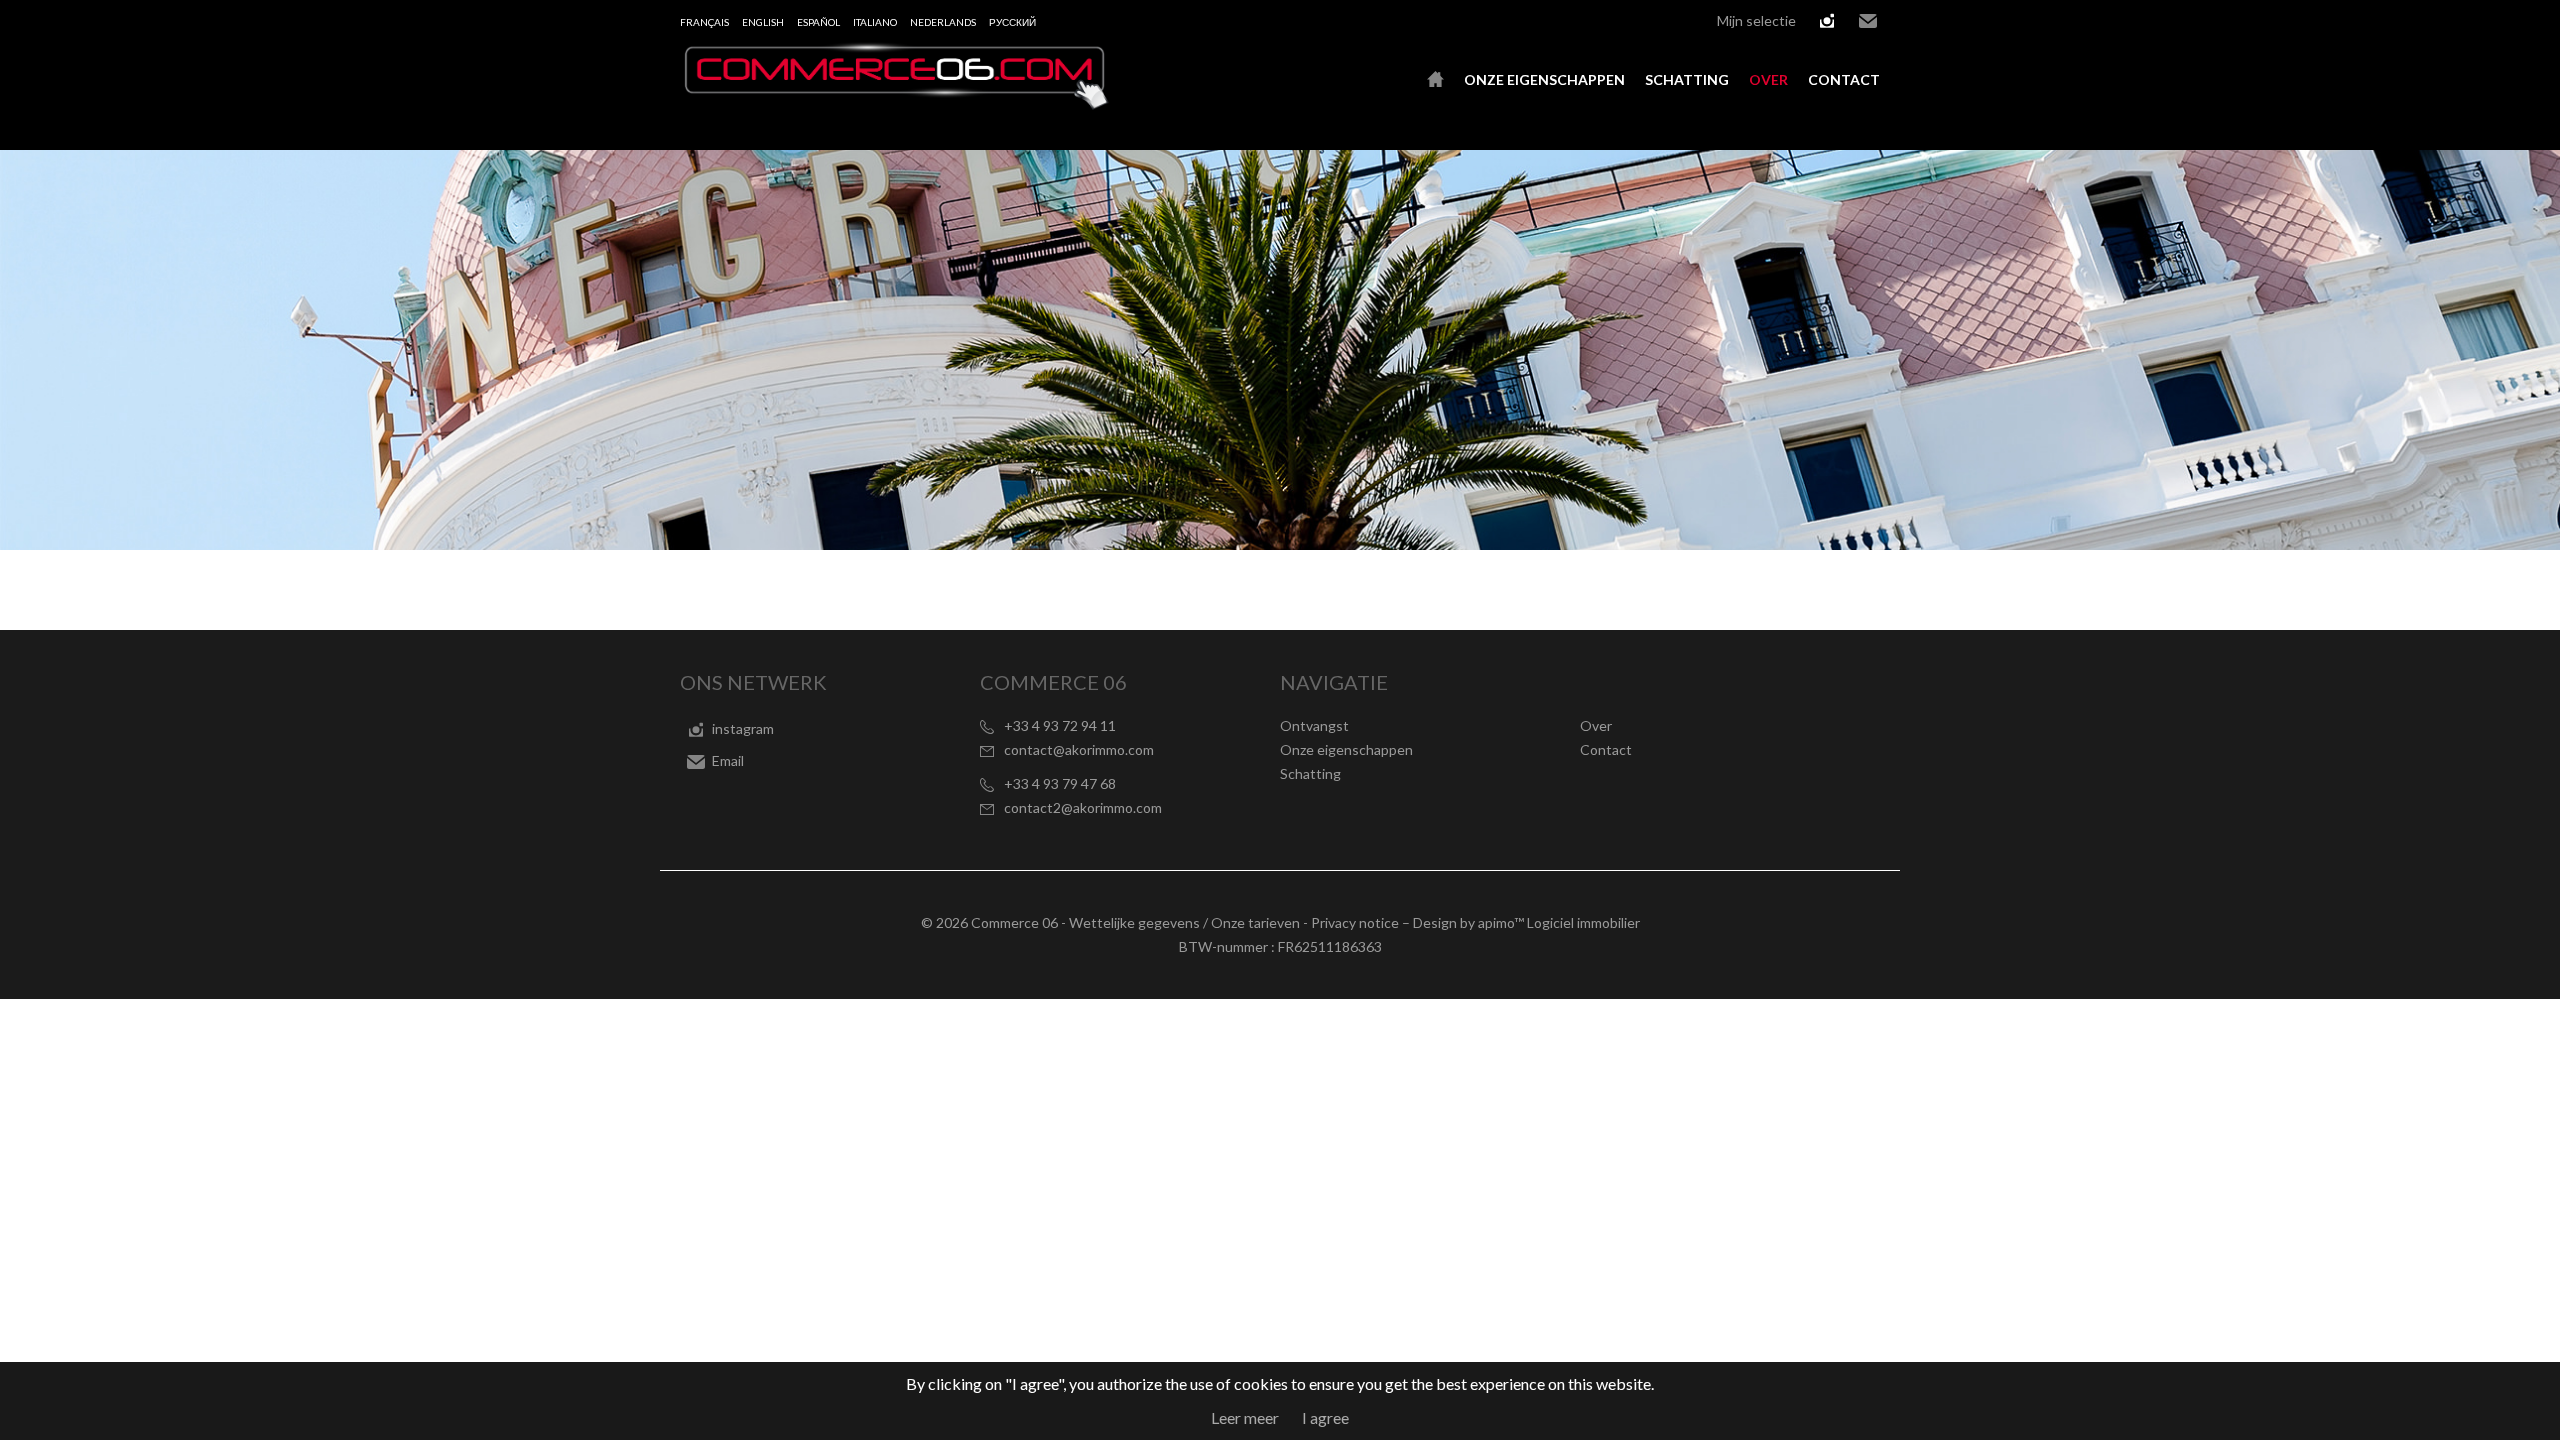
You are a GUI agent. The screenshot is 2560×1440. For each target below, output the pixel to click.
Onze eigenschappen (1544, 79)
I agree (1325, 1417)
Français (704, 22)
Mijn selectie (1756, 20)
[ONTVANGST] (1435, 80)
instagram (1827, 21)
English (763, 22)
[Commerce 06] (895, 103)
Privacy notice (1355, 922)
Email (1868, 21)
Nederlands (943, 22)
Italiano (875, 22)
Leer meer (1245, 1417)
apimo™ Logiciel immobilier (1559, 922)
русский (1012, 22)
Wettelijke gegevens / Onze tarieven (1184, 922)
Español (818, 22)
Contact (1844, 79)
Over (1768, 79)
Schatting (1687, 79)
